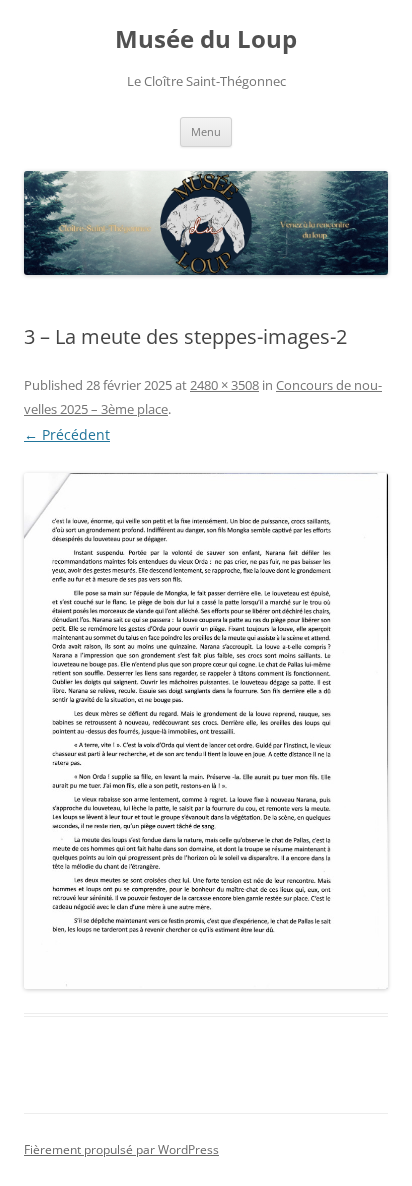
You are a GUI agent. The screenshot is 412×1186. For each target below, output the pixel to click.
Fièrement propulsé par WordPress (121, 1149)
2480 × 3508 (224, 385)
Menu (206, 131)
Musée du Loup (206, 39)
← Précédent (67, 434)
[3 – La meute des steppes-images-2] (206, 731)
